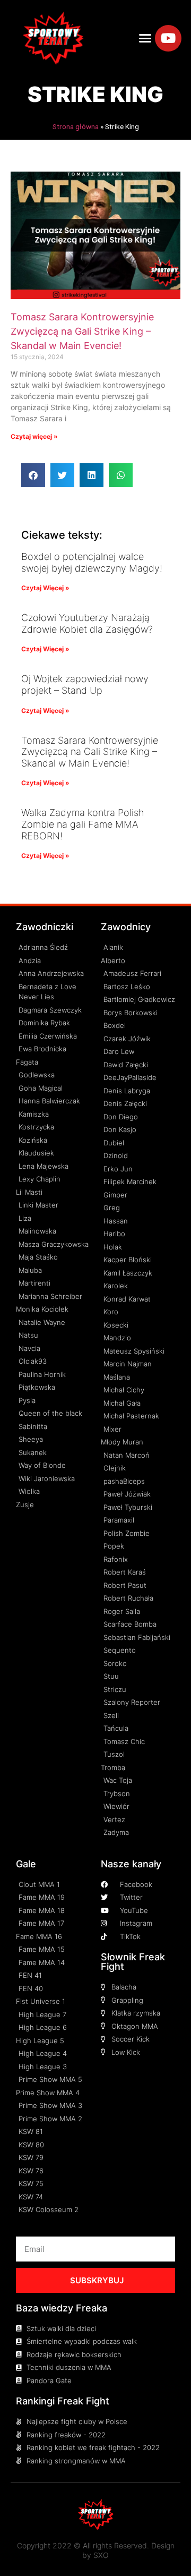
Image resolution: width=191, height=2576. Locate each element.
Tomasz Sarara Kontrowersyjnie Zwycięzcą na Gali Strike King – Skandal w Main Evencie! (82, 331)
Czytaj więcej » (34, 436)
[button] (145, 38)
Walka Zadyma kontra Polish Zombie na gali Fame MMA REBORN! (83, 824)
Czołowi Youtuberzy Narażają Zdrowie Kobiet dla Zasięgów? (87, 623)
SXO (101, 2555)
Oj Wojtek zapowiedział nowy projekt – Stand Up (85, 685)
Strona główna (76, 126)
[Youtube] (168, 38)
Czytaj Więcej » (45, 588)
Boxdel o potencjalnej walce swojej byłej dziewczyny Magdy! (92, 562)
